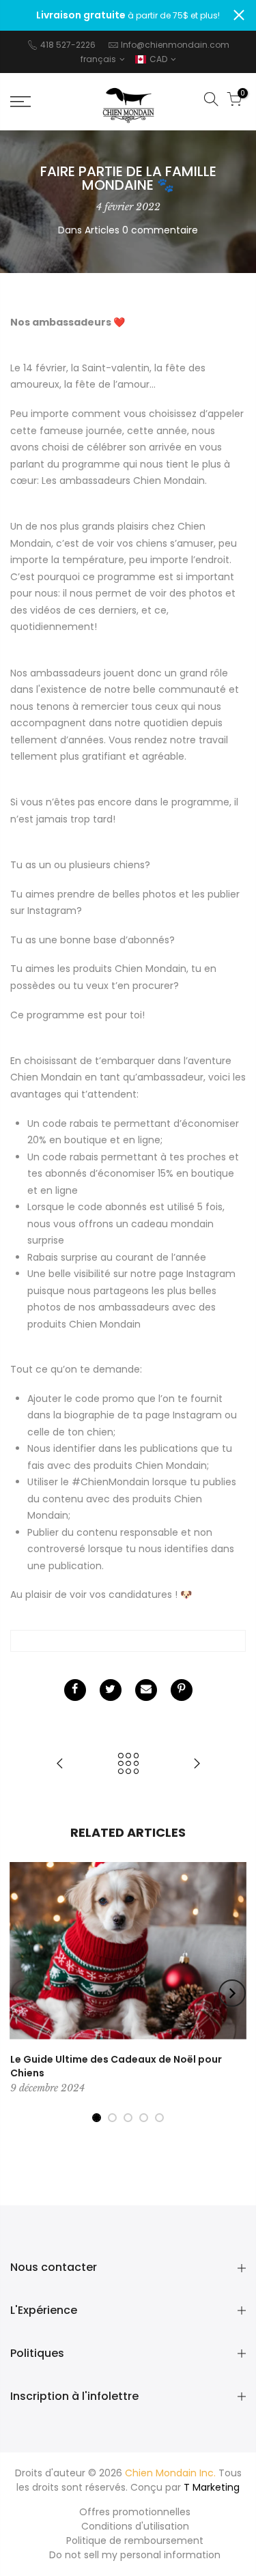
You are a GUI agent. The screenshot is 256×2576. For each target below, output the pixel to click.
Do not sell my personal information (135, 2555)
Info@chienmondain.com (175, 45)
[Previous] (25, 1993)
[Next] (232, 1993)
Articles (102, 230)
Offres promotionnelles (135, 2512)
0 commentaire (160, 230)
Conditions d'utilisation (135, 2526)
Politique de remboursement (135, 2541)
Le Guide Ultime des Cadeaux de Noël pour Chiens (116, 2066)
